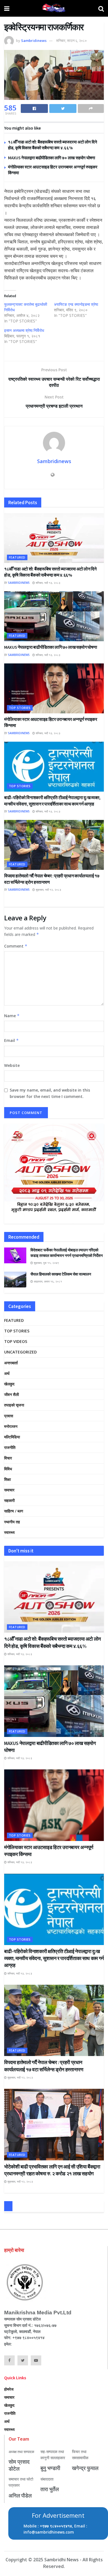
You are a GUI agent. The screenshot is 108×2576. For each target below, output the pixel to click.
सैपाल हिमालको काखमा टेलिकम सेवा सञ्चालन (61, 1274)
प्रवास (9, 1416)
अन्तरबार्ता (11, 1363)
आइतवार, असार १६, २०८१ (47, 1281)
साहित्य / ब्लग (14, 1511)
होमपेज (9, 2389)
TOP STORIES (20, 708)
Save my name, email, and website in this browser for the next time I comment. (50, 1093)
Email (11, 1040)
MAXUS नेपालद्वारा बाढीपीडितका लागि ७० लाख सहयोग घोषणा (52, 158)
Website (12, 1065)
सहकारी (9, 1500)
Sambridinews (34, 41)
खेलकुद (9, 1384)
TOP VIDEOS (16, 1341)
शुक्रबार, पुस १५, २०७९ (46, 1263)
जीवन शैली (11, 1394)
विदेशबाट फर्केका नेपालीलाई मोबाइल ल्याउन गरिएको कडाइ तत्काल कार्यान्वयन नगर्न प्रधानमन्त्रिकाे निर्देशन (67, 1253)
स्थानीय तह (12, 1522)
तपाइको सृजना (14, 1405)
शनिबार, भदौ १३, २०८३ (48, 583)
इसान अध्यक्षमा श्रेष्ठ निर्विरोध (24, 330)
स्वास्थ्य (9, 1532)
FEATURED (17, 557)
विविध (8, 1469)
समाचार (9, 1490)
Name (12, 1016)
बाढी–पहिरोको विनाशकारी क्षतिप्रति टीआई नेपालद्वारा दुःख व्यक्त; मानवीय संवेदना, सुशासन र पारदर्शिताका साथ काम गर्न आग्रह (54, 1958)
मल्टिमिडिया (12, 1437)
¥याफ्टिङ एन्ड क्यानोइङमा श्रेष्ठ (76, 304)
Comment (16, 946)
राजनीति (10, 1447)
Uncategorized (20, 1352)
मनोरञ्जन (11, 1426)
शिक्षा (7, 1479)
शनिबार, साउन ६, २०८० (71, 41)
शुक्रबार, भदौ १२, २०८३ (48, 890)
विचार (8, 1458)
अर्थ (7, 1373)
